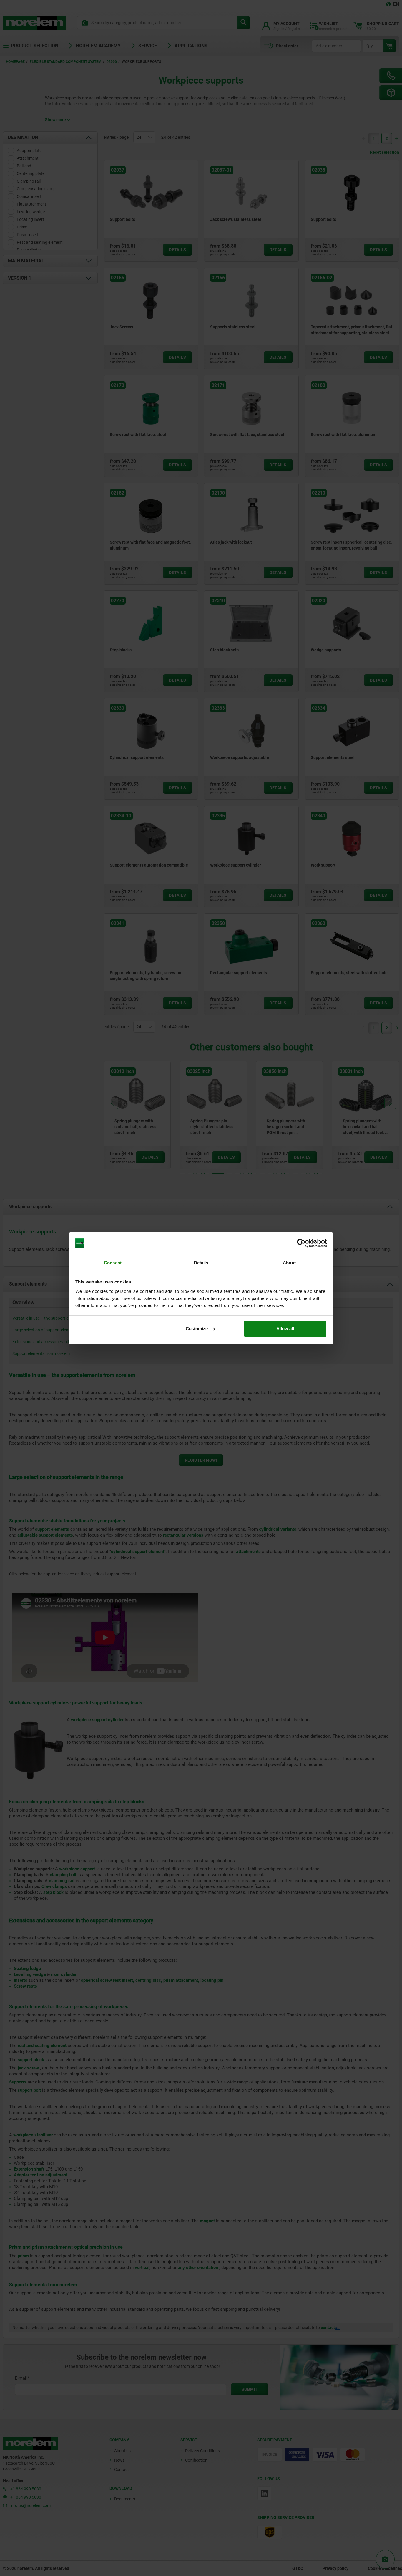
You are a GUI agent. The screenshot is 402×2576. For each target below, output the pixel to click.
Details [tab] (201, 1262)
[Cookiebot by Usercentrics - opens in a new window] (301, 1243)
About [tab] (289, 1262)
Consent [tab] (113, 1262)
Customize (197, 1329)
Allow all (285, 1329)
